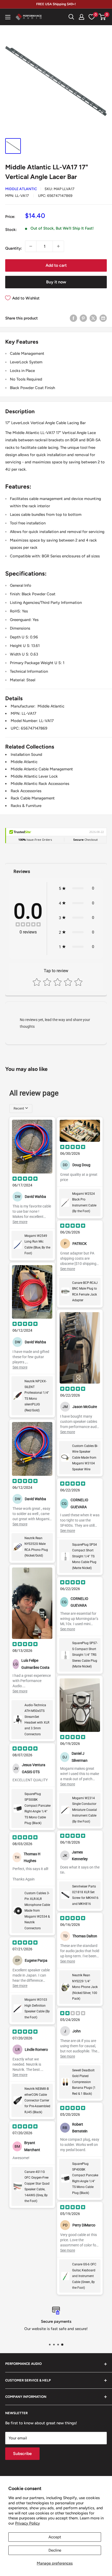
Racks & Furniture (26, 806)
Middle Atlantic (21, 189)
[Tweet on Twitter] (93, 318)
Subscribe (22, 2454)
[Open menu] (8, 17)
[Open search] (71, 17)
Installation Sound (26, 755)
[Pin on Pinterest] (83, 318)
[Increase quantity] (58, 246)
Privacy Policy (27, 2523)
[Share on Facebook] (73, 318)
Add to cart (56, 265)
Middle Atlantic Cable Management (42, 769)
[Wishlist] (92, 17)
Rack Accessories (26, 791)
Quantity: (14, 248)
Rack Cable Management (33, 798)
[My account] (82, 17)
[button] (102, 17)
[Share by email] (103, 318)
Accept (55, 2537)
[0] (102, 17)
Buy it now (56, 282)
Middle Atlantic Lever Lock (34, 776)
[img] (28, 925)
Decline (55, 2550)
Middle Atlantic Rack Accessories (40, 784)
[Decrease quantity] (31, 246)
